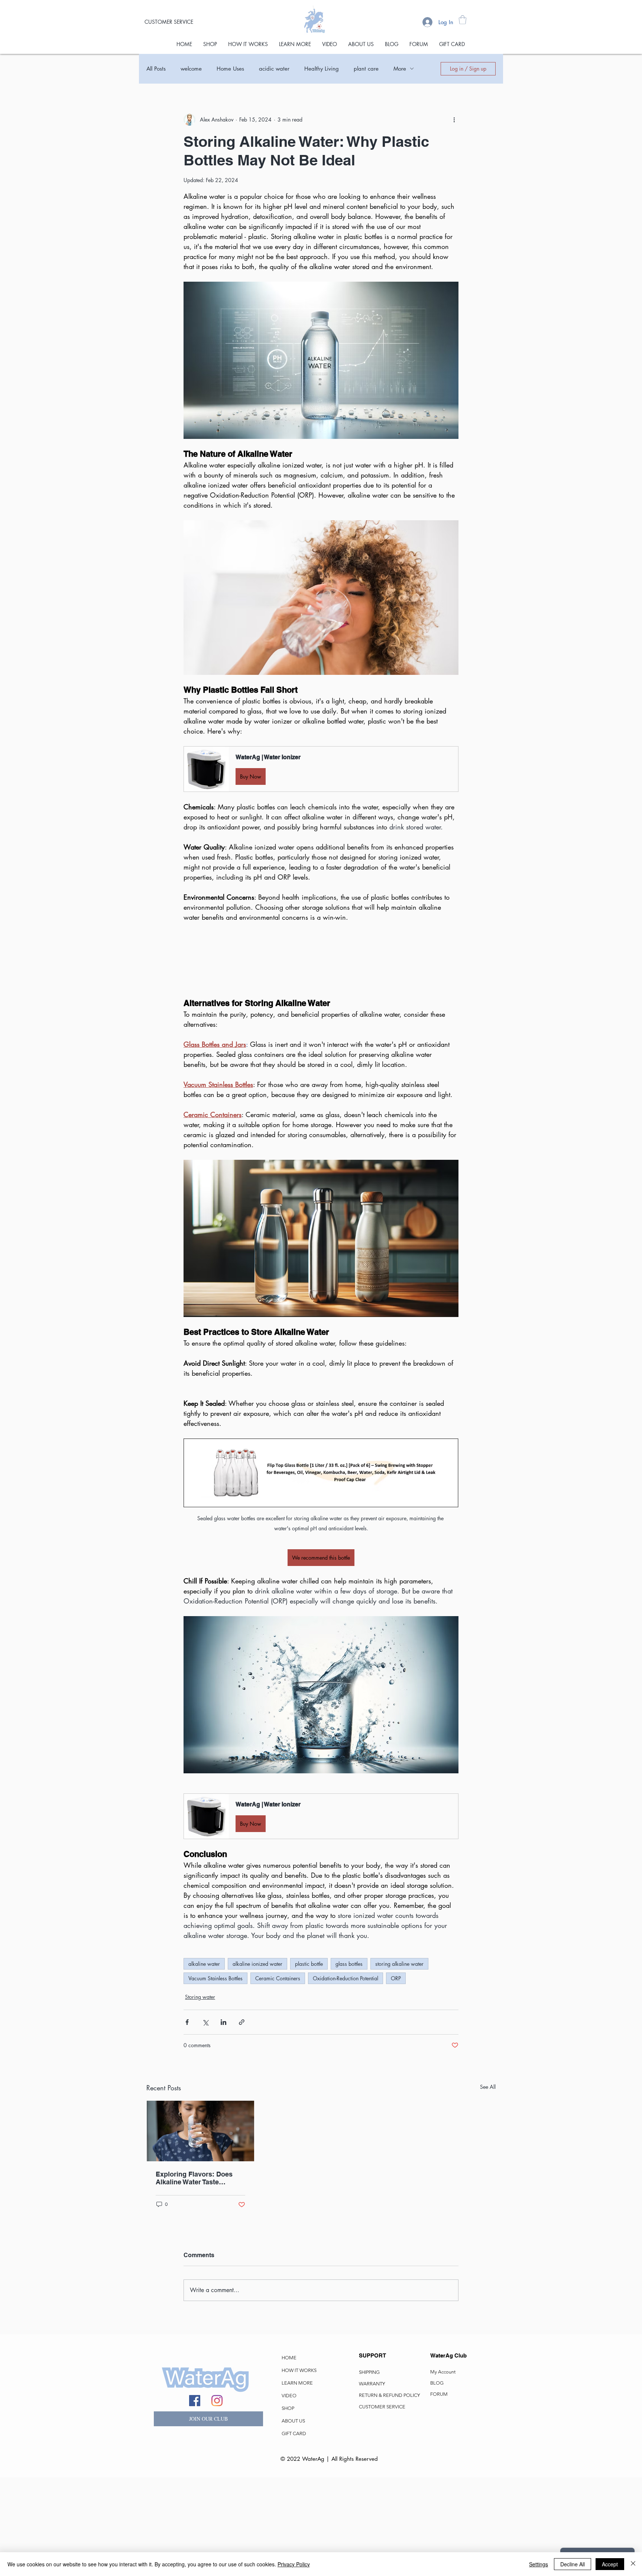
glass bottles (349, 2063)
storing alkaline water (399, 2063)
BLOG (437, 2482)
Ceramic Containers (278, 2077)
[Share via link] (242, 2121)
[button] (463, 20)
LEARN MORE (297, 2482)
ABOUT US (293, 2520)
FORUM (439, 2493)
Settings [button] (539, 2564)
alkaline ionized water (257, 2063)
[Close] (633, 2564)
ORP (396, 2077)
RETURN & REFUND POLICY (389, 2494)
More (400, 69)
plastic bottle (309, 2063)
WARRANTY (372, 2483)
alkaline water (204, 2063)
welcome (191, 69)
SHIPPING (369, 2471)
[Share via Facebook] (187, 2121)
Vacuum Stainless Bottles (215, 2077)
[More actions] (454, 120)
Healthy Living (322, 69)
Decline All (573, 2564)
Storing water (200, 2096)
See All (488, 2186)
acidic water (274, 69)
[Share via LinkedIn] (223, 2121)
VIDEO (289, 2494)
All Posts (156, 69)
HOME (289, 2457)
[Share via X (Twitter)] (205, 2121)
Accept (610, 2564)
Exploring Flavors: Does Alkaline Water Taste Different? (194, 2277)
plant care (366, 69)
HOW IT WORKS (299, 2469)
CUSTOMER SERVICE (382, 2506)
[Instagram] (217, 2499)
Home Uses (230, 69)
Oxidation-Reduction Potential (346, 2077)
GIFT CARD (294, 2532)
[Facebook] (195, 2499)
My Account (443, 2471)
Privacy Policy (294, 2564)
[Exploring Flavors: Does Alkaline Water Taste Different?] (200, 2230)
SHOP (288, 2507)
